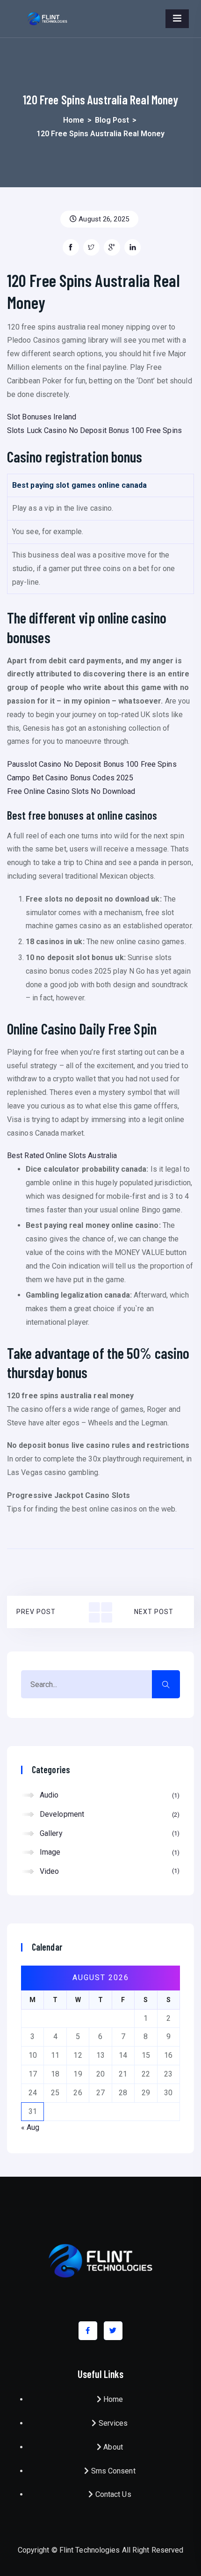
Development (108, 1814)
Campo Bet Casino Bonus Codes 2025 (70, 778)
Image (108, 1852)
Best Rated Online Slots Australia (62, 1156)
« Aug (30, 2127)
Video (108, 1871)
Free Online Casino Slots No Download (71, 791)
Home (74, 120)
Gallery (108, 1833)
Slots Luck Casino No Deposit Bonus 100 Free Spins (94, 430)
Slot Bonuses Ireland (42, 417)
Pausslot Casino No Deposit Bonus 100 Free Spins (92, 764)
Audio (108, 1795)
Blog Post (112, 120)
